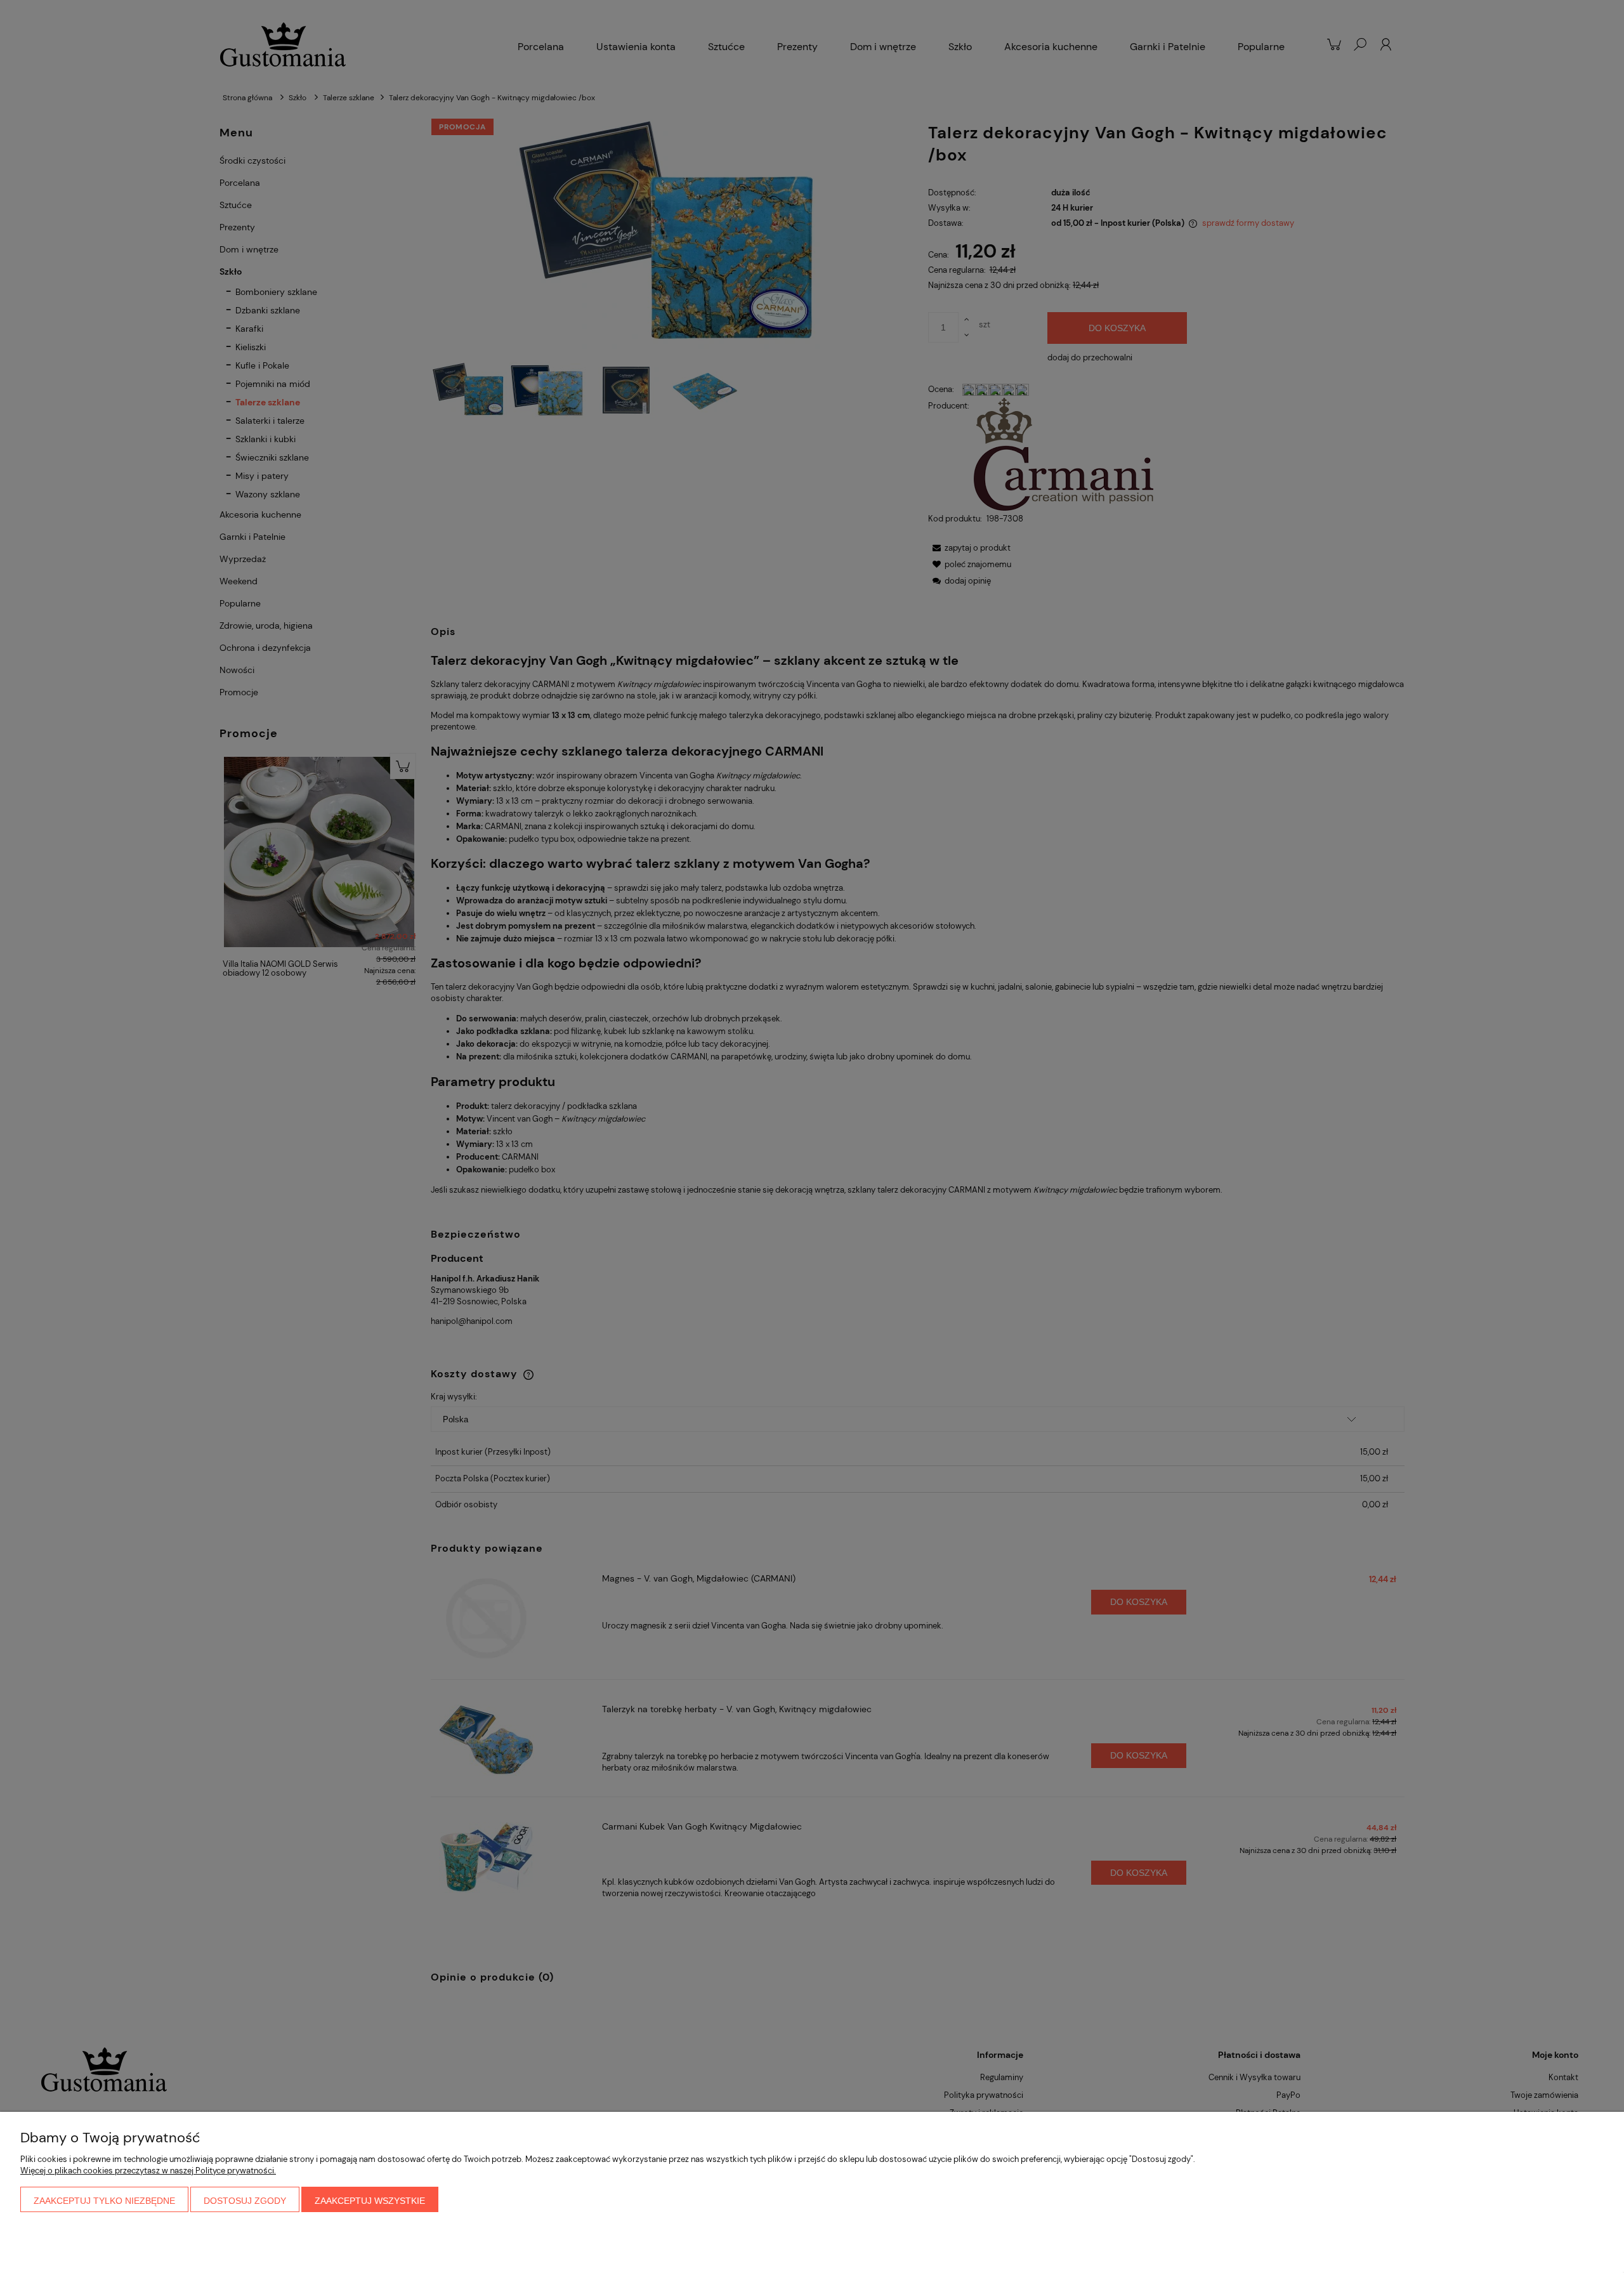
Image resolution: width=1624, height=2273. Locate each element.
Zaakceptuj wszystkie (370, 2201)
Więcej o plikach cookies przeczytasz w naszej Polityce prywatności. (148, 2171)
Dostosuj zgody (245, 2201)
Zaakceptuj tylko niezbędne (104, 2201)
